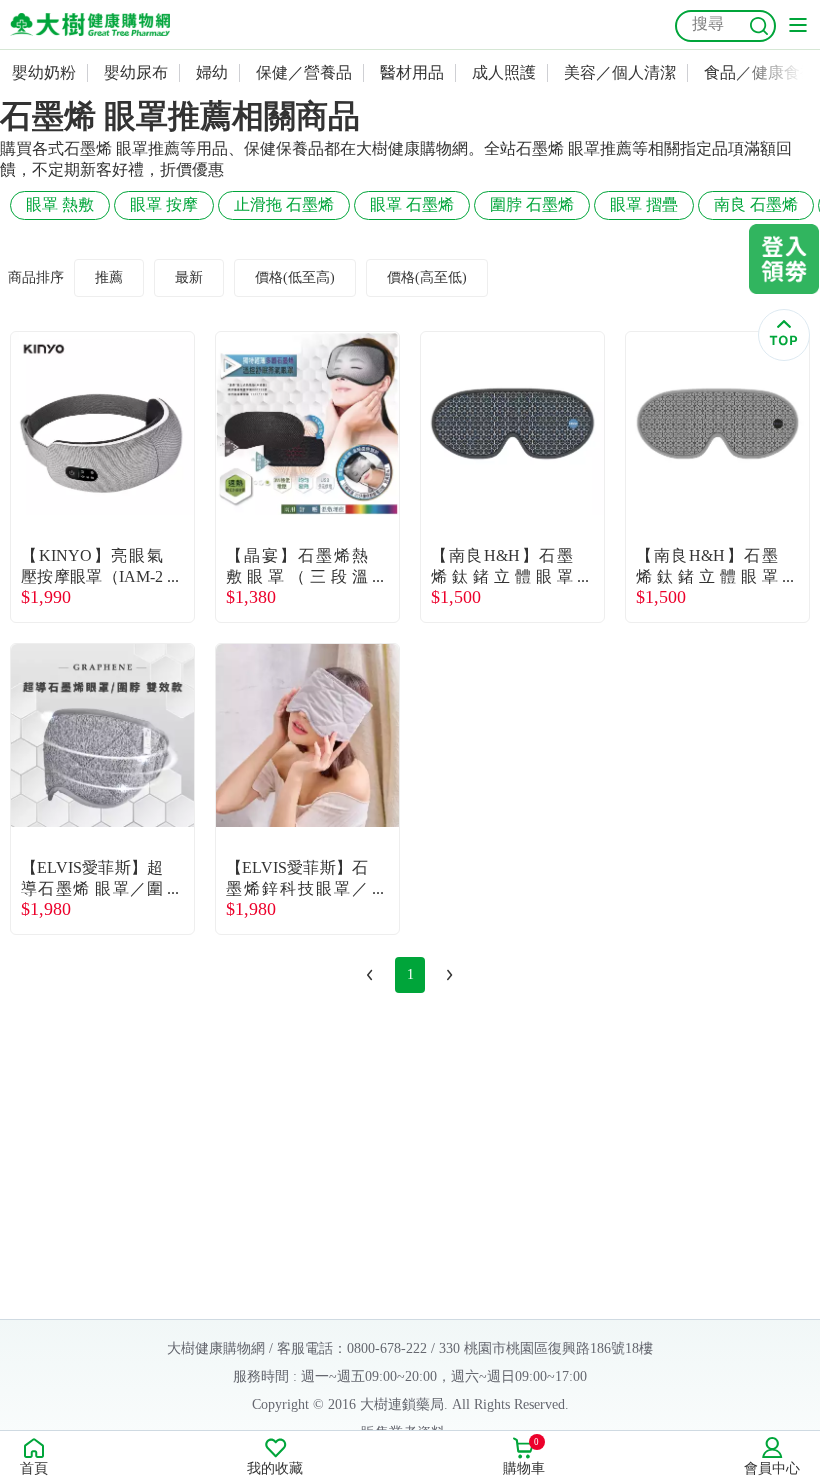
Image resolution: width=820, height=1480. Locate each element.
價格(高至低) (427, 277)
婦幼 (212, 72)
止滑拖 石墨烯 (284, 204)
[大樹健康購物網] (90, 24)
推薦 (109, 277)
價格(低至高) (295, 277)
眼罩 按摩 (164, 204)
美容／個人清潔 (620, 72)
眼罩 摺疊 (644, 204)
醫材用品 (412, 72)
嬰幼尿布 (136, 72)
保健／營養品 (304, 72)
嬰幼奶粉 (44, 72)
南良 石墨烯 (756, 204)
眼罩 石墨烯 (412, 204)
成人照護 (504, 72)
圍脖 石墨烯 (532, 204)
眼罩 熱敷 (60, 204)
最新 (189, 277)
